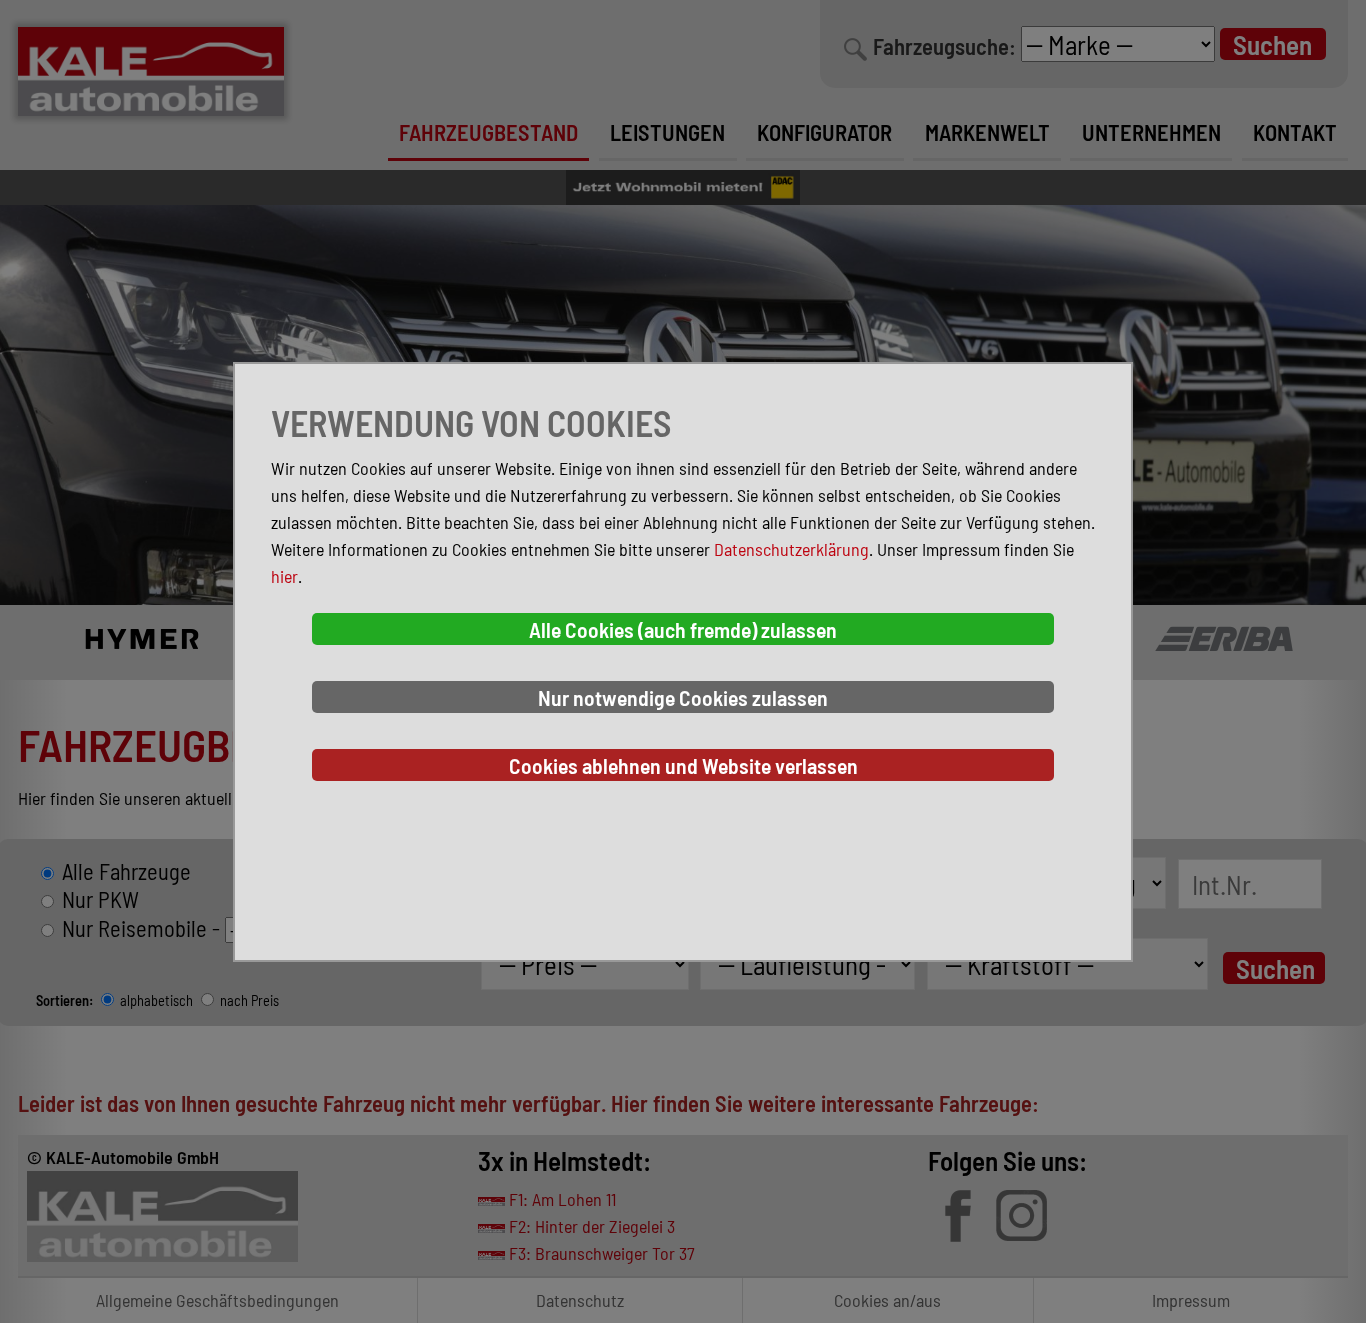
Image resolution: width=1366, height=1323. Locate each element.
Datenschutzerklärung (791, 549)
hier (284, 576)
